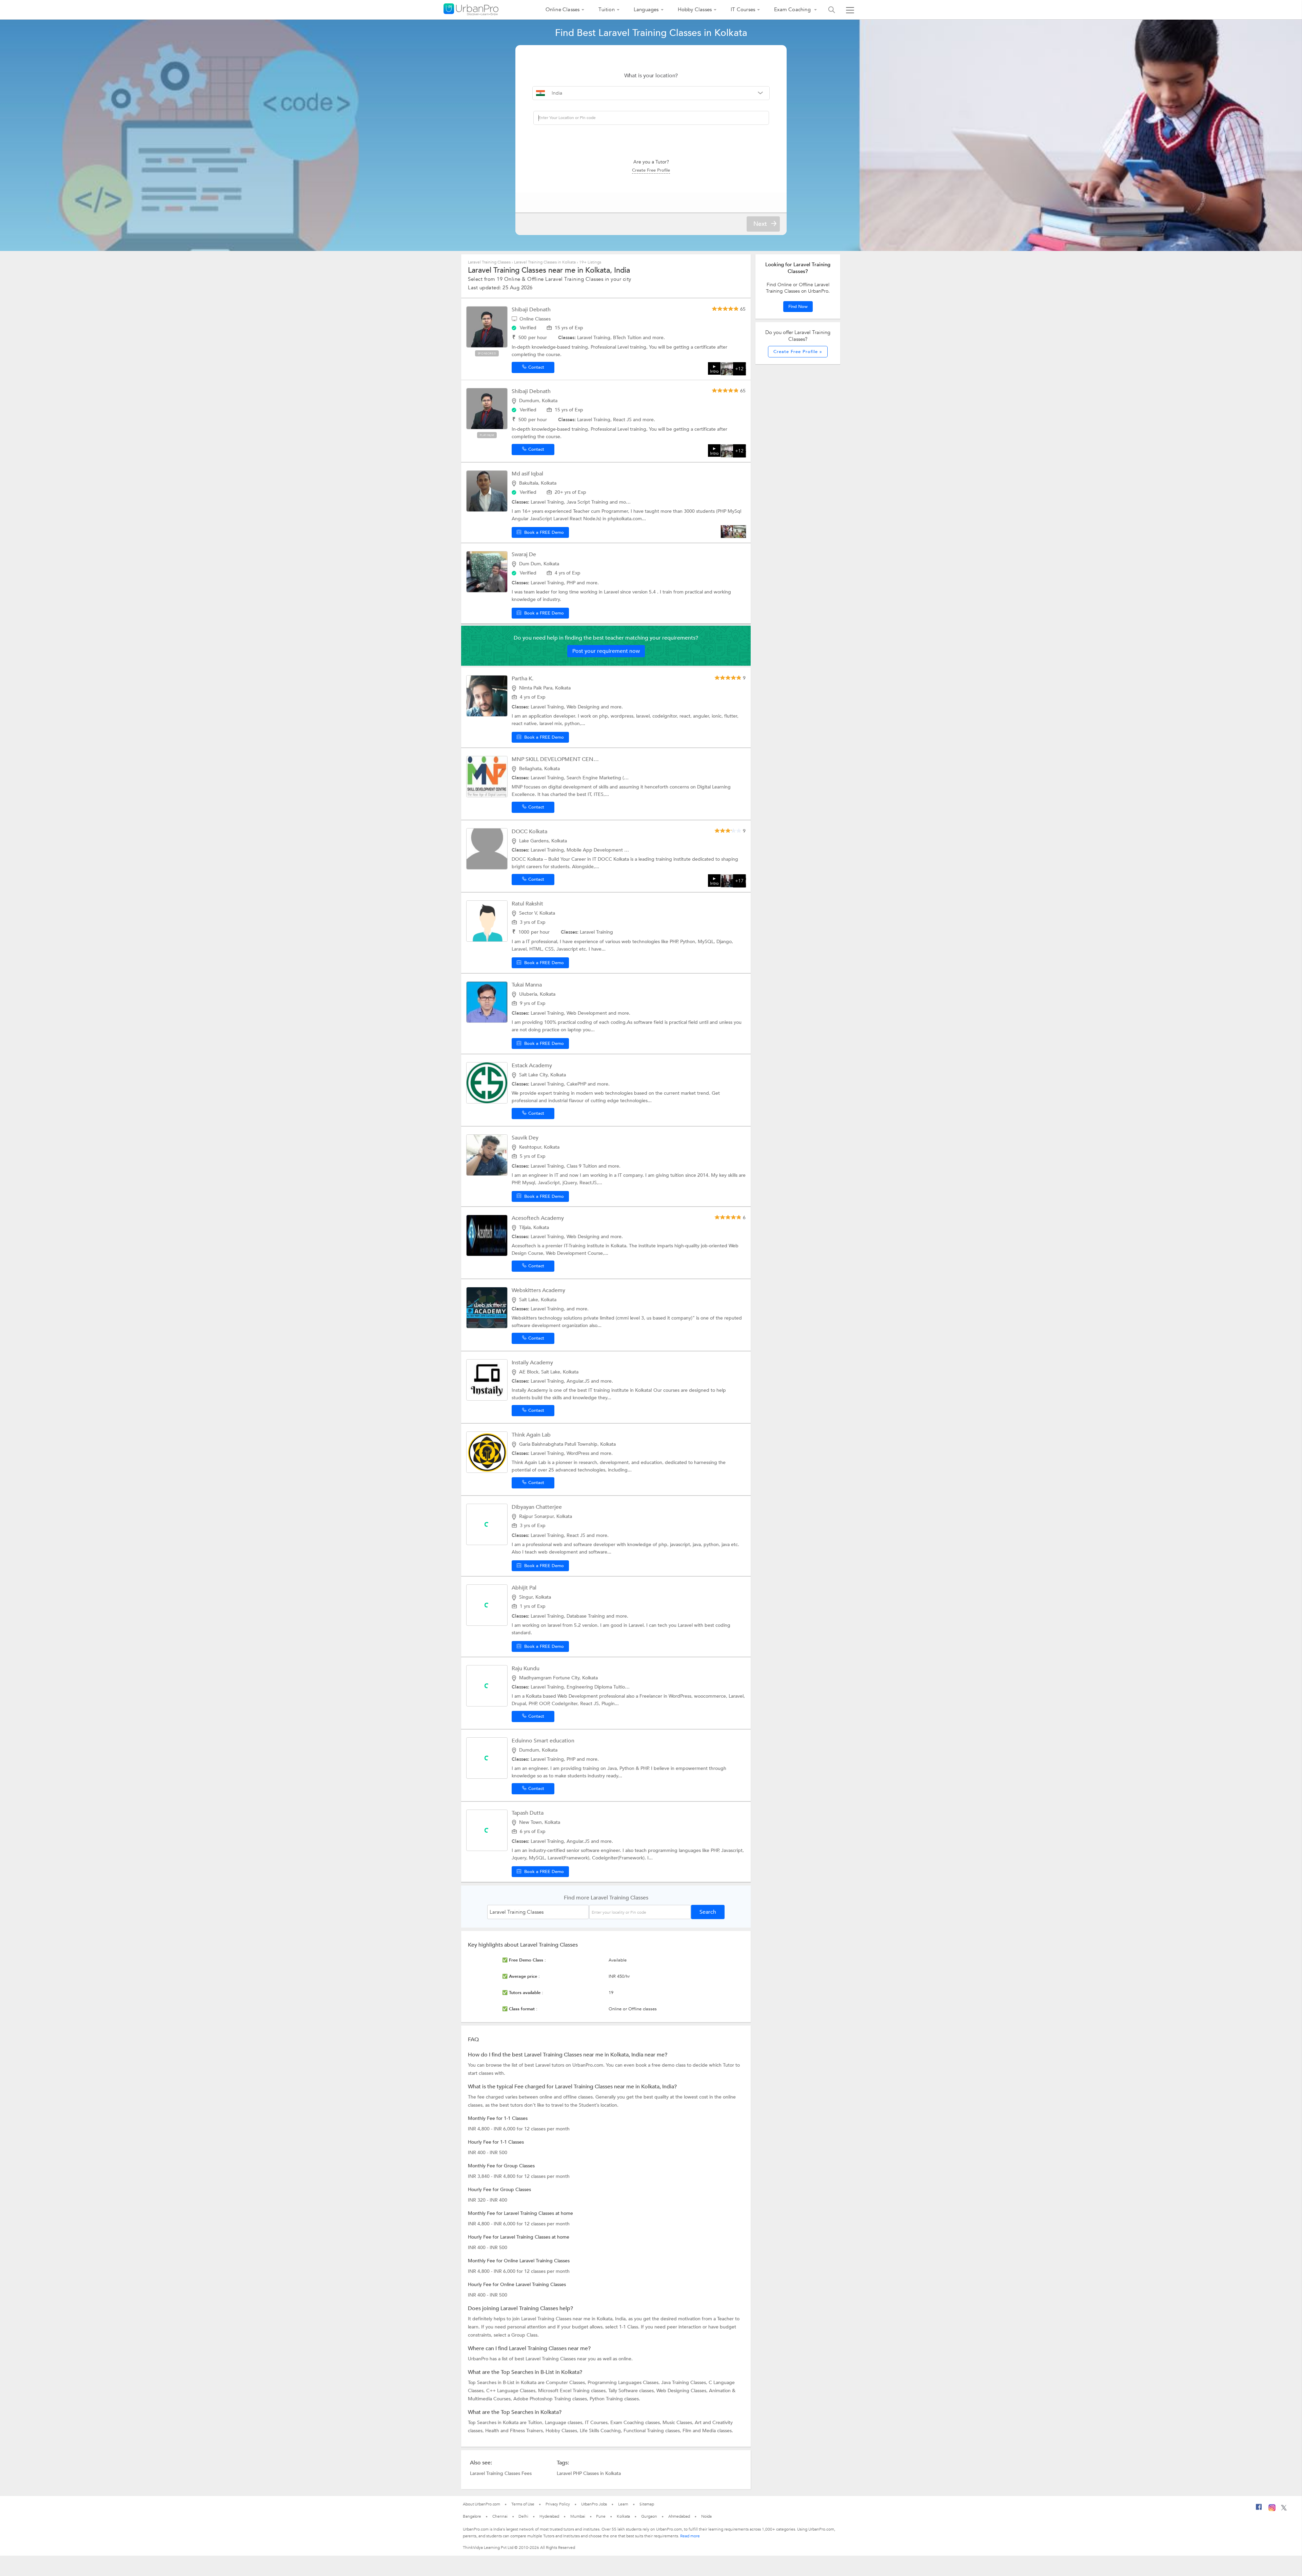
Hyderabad (549, 2516)
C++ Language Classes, (512, 2391)
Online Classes (563, 9)
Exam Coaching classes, (636, 2423)
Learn (623, 2504)
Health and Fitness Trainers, (515, 2431)
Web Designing (584, 707)
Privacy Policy (558, 2504)
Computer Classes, (567, 2383)
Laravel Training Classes (489, 262)
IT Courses (743, 9)
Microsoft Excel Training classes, (573, 2391)
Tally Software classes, (632, 2391)
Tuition (606, 9)
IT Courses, (598, 2423)
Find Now (798, 307)
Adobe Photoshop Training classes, (551, 2399)
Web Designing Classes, (683, 2391)
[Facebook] (1259, 2510)
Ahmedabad (679, 2516)
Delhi (523, 2516)
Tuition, (536, 2423)
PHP (572, 583)
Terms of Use (523, 2504)
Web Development (587, 1013)
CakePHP (577, 1084)
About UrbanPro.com (481, 2504)
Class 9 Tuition (583, 1166)
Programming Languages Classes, (624, 2383)
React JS (623, 420)
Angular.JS (579, 1381)
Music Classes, (679, 2423)
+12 (739, 369)
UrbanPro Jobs (594, 2504)
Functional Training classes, (653, 2431)
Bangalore (472, 2516)
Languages (646, 9)
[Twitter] (1284, 2509)
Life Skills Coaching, (602, 2431)
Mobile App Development (595, 850)
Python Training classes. (615, 2399)
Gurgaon (649, 2516)
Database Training (586, 1616)
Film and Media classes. (708, 2431)
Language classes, (565, 2423)
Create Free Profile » (798, 352)
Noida (707, 2516)
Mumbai (578, 2516)
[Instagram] (1272, 2510)
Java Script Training (588, 502)
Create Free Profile (651, 170)
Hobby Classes (695, 9)
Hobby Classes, (563, 2431)
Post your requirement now (606, 651)
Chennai (500, 2516)
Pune (601, 2516)
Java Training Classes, (685, 2383)
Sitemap (647, 2504)
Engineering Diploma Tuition (598, 1687)
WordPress (579, 1453)
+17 (739, 881)
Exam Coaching (793, 9)
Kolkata (623, 2516)
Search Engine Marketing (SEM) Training (611, 778)
